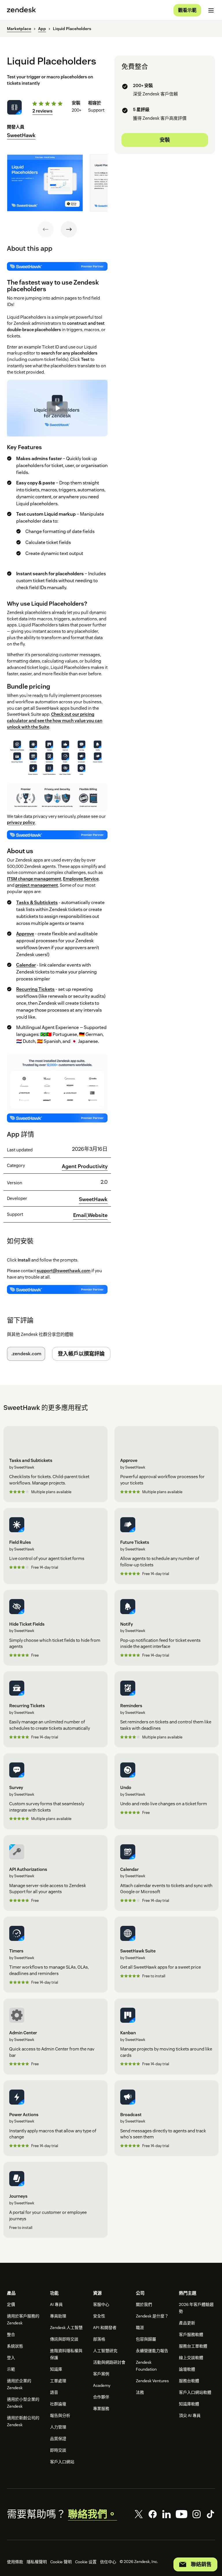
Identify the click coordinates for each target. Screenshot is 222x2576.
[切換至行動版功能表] (211, 10)
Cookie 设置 (86, 2562)
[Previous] (46, 229)
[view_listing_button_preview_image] (45, 183)
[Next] (69, 229)
